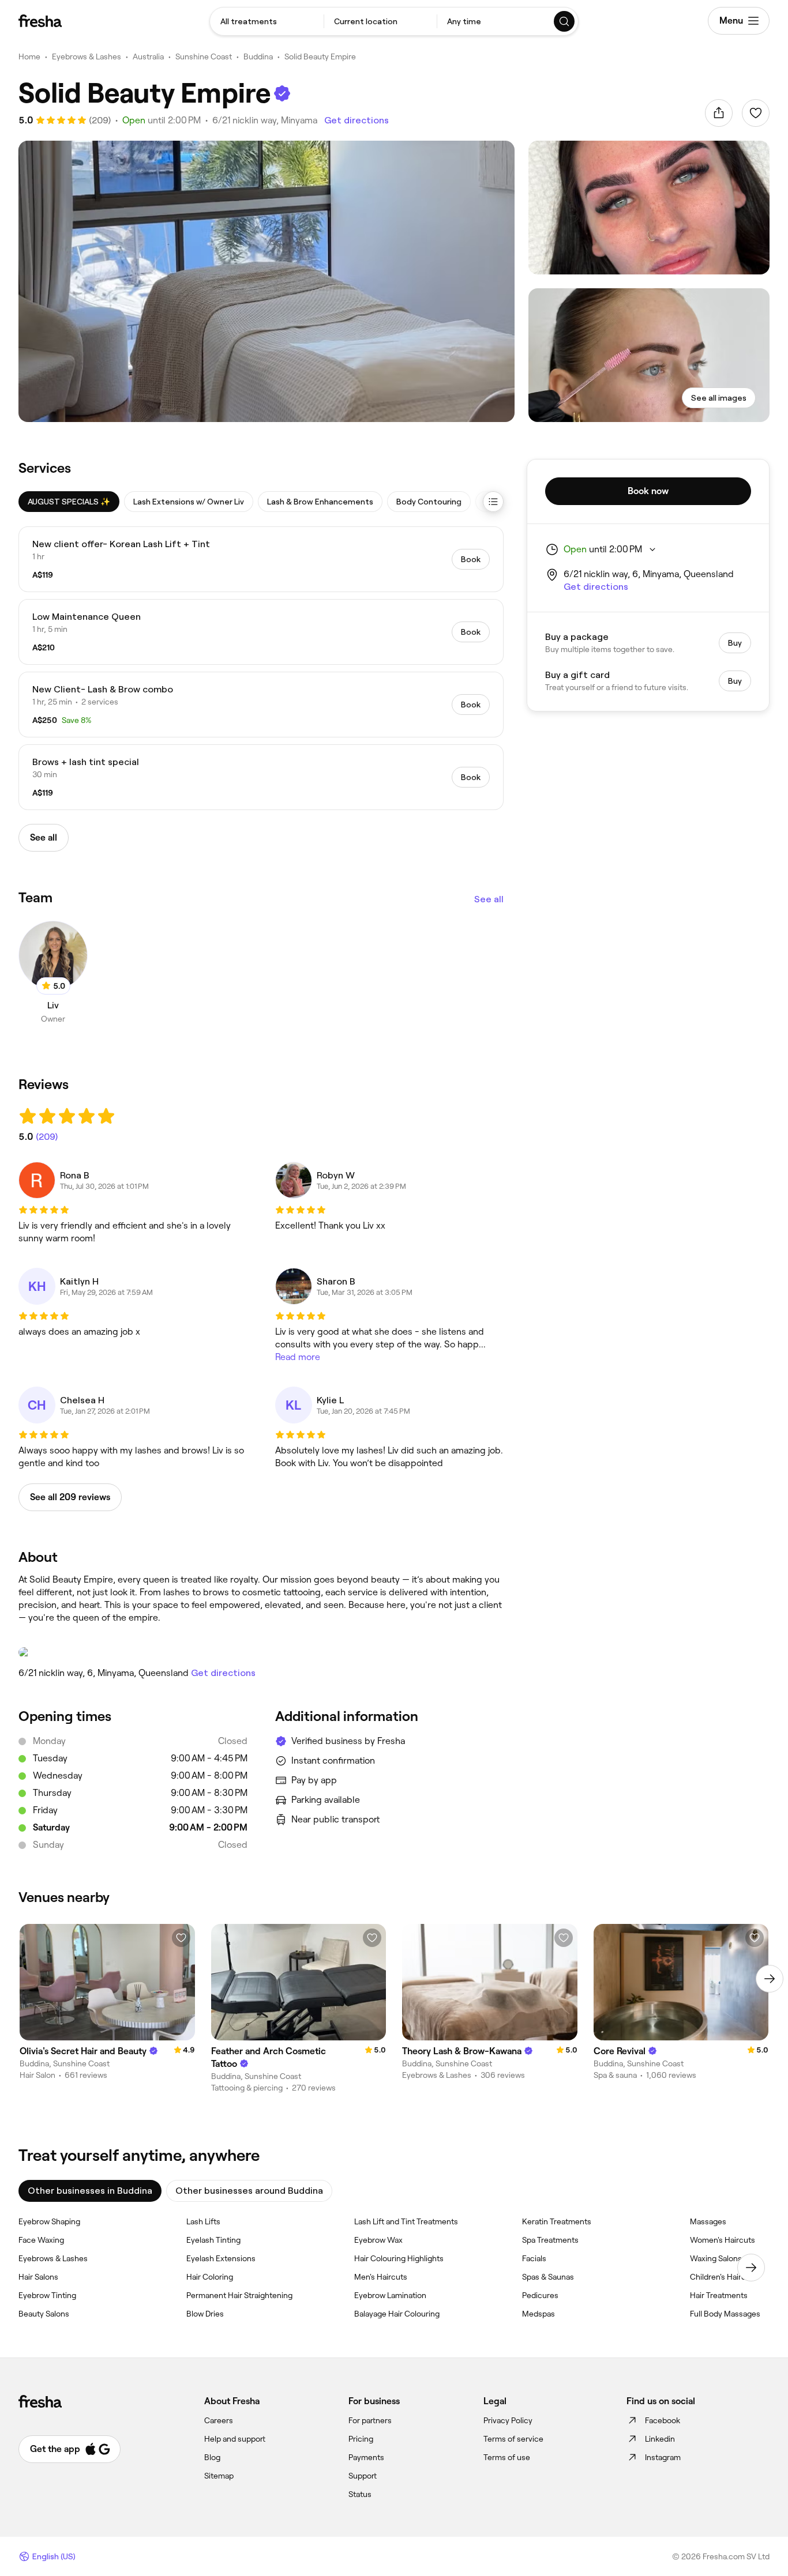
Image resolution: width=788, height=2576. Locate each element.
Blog (212, 2457)
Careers (219, 2420)
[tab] (69, 502)
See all (489, 899)
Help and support (235, 2439)
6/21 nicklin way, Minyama (265, 120)
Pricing (361, 2439)
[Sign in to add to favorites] (756, 113)
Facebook (663, 2420)
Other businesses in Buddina (90, 2191)
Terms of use (507, 2457)
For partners (370, 2420)
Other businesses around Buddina (249, 2191)
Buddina (258, 57)
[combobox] (267, 21)
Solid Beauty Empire (320, 57)
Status (360, 2494)
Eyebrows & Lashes (87, 57)
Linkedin (660, 2439)
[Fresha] (40, 21)
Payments (366, 2457)
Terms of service (513, 2439)
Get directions (357, 120)
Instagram (663, 2457)
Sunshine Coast (204, 57)
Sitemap (219, 2476)
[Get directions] (261, 1652)
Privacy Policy (508, 2420)
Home (29, 57)
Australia (148, 57)
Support (363, 2476)
